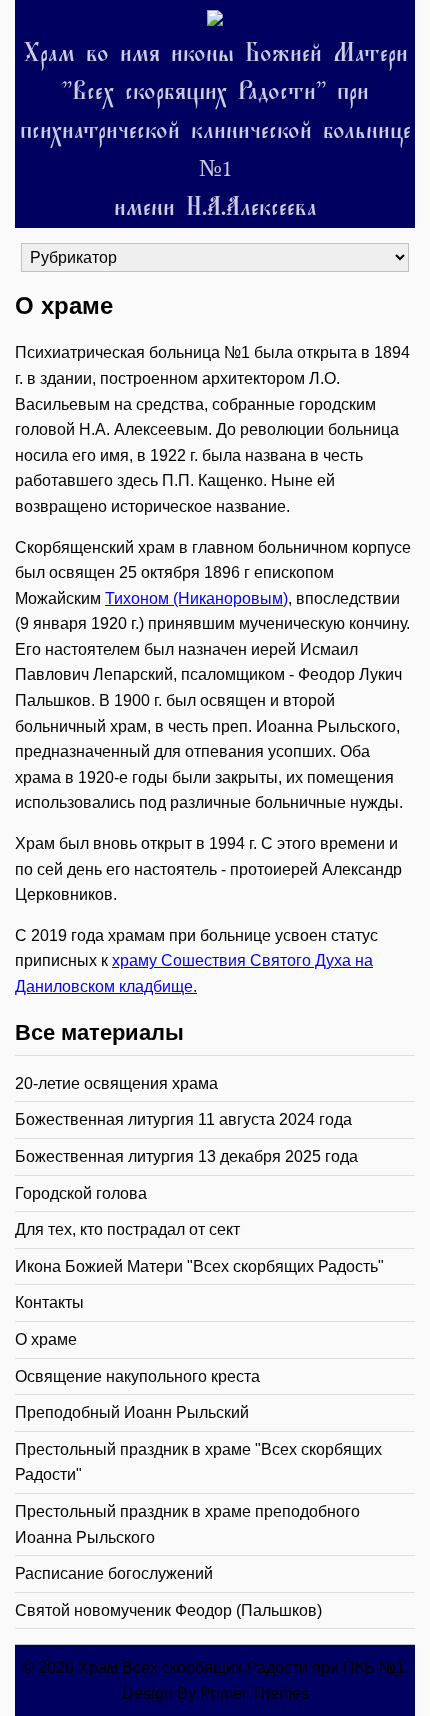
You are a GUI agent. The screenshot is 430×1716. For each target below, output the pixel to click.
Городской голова (81, 1193)
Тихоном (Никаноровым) (196, 598)
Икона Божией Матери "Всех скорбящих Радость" (199, 1266)
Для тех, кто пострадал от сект (127, 1229)
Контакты (49, 1302)
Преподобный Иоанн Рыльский (132, 1412)
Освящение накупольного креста (137, 1376)
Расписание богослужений (114, 1573)
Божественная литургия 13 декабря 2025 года (186, 1156)
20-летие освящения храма (116, 1083)
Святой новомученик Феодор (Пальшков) (168, 1610)
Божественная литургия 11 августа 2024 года (183, 1119)
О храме (46, 1339)
